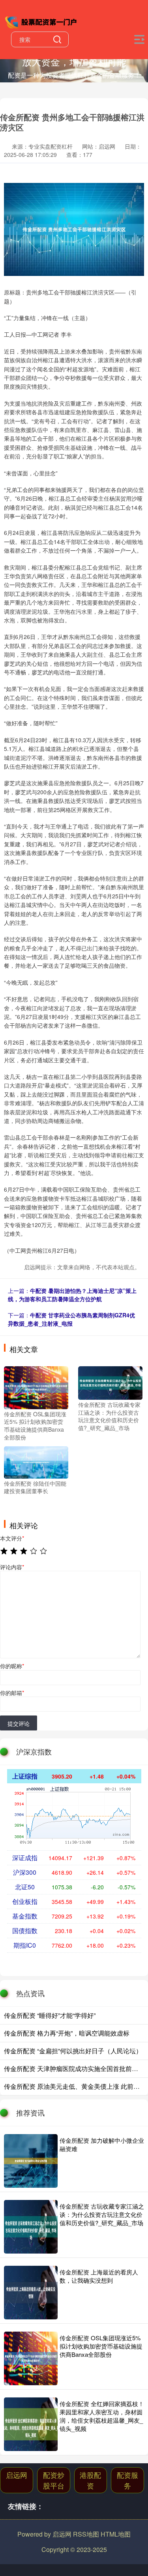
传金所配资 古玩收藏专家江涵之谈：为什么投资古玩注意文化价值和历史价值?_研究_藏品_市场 (102, 2214)
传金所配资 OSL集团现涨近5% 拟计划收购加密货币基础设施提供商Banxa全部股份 (101, 2346)
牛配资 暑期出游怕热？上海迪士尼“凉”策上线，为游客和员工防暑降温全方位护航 (72, 1295)
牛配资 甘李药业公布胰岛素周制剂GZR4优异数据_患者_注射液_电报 (71, 1319)
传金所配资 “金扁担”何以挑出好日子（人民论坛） (73, 2051)
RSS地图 (86, 2534)
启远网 (17, 2475)
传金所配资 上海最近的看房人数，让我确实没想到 (99, 2276)
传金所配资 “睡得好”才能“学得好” (50, 2015)
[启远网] (42, 21)
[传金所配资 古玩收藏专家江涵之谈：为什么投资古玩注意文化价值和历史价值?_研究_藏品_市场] (110, 1382)
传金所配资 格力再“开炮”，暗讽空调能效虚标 (67, 2033)
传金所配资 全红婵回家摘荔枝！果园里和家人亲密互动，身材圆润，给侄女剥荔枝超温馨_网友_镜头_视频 (102, 2416)
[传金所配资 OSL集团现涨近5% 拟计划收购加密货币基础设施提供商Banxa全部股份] (36, 1387)
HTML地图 (116, 2534)
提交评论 (19, 1723)
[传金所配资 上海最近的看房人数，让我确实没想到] (31, 2293)
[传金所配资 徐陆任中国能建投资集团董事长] (36, 1462)
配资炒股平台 (54, 2480)
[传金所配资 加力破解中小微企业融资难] (31, 2161)
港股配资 (90, 2480)
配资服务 (127, 2480)
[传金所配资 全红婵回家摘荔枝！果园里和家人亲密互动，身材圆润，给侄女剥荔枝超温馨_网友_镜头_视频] (31, 2424)
